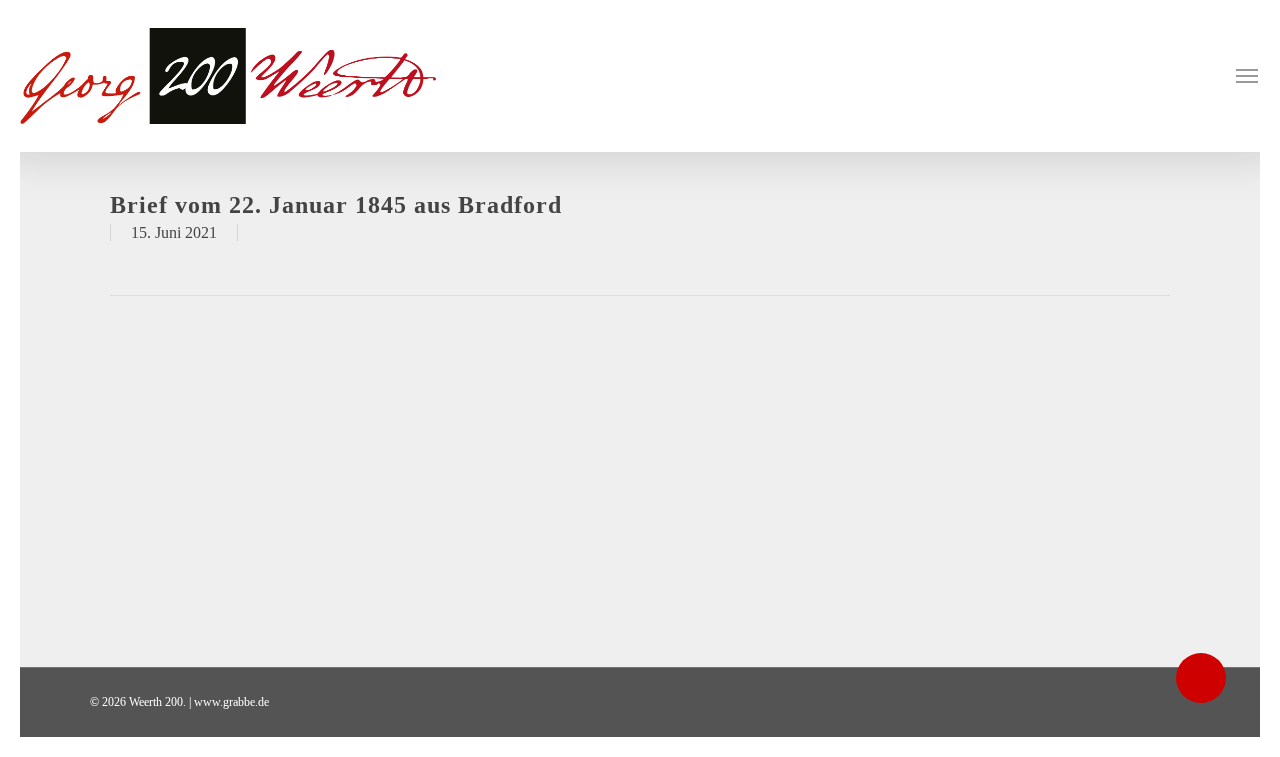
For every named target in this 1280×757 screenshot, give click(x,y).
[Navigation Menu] (1248, 76)
